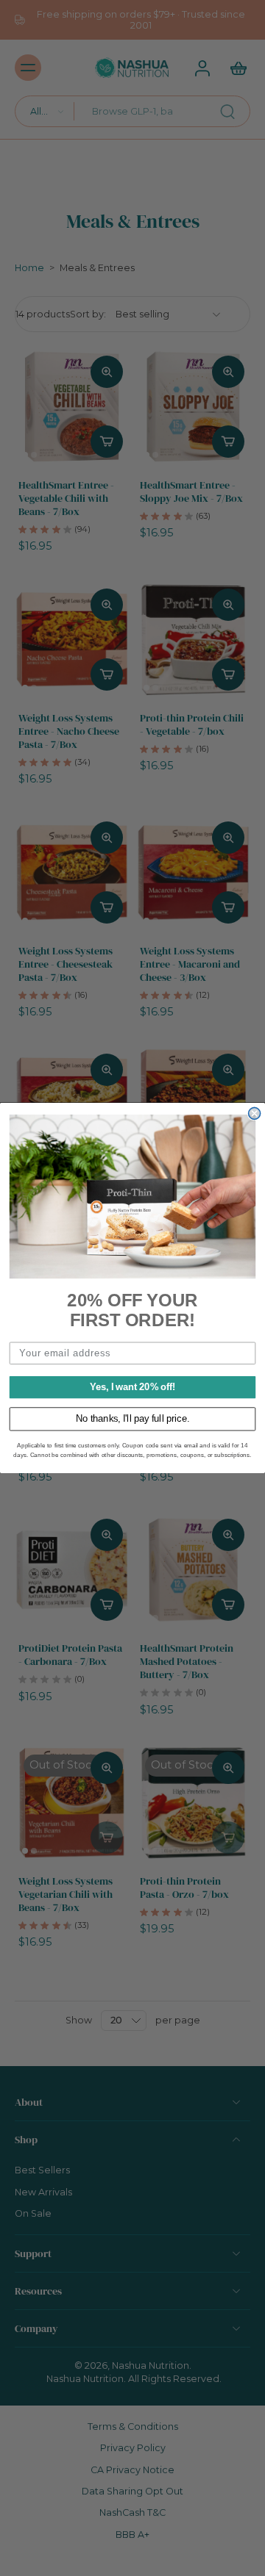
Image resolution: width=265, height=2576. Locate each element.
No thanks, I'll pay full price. (132, 1419)
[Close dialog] (255, 1114)
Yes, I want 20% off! (132, 1387)
